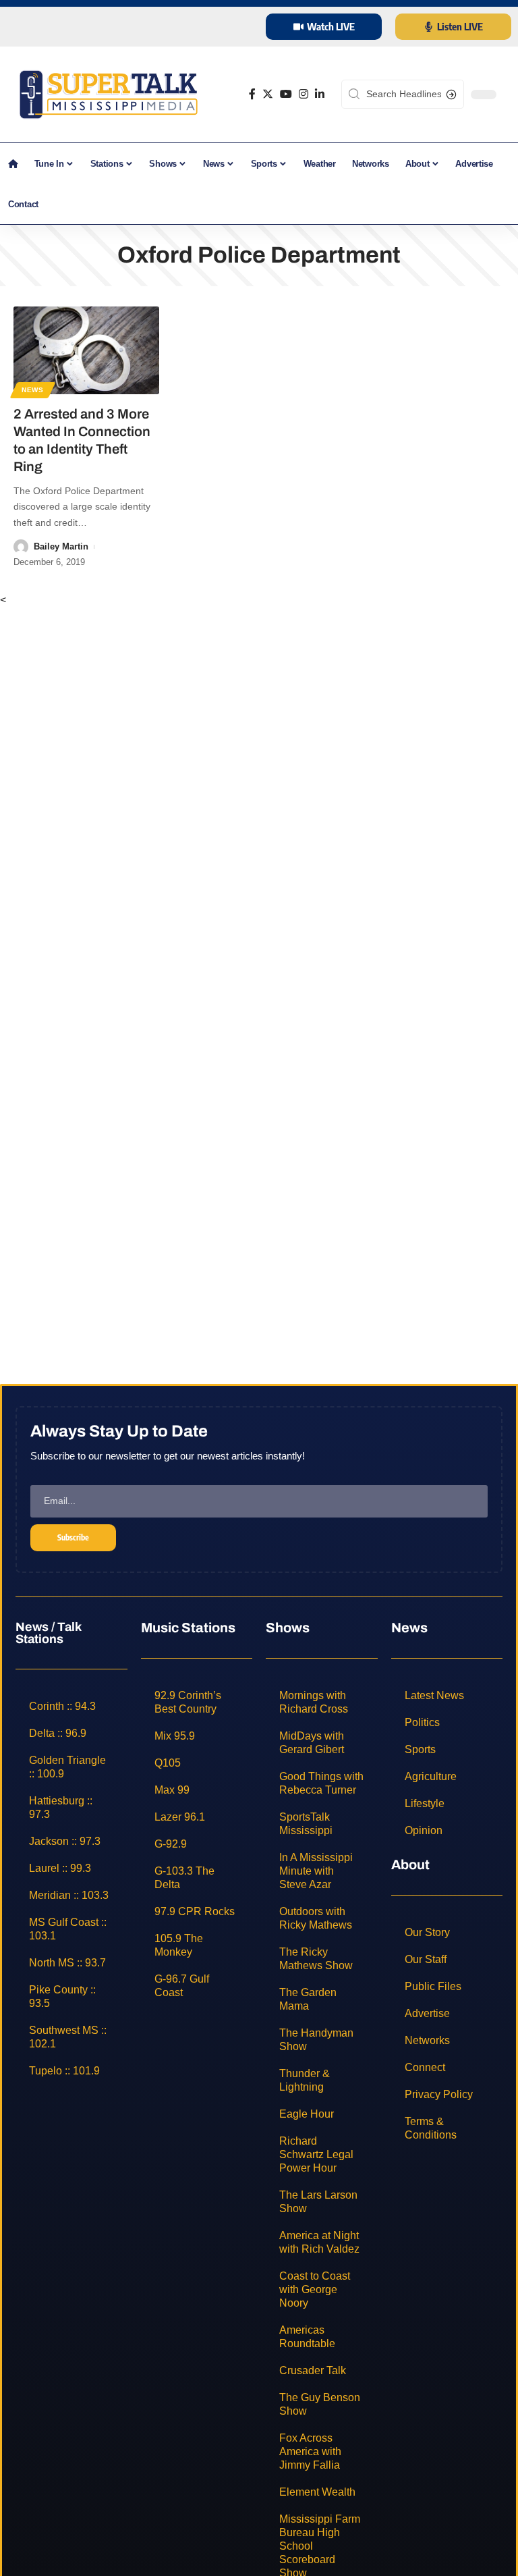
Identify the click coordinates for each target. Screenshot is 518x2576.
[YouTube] (286, 94)
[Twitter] (268, 94)
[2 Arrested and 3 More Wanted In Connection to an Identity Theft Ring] (86, 350)
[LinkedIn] (320, 94)
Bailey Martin (61, 546)
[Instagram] (304, 94)
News (33, 390)
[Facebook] (252, 94)
